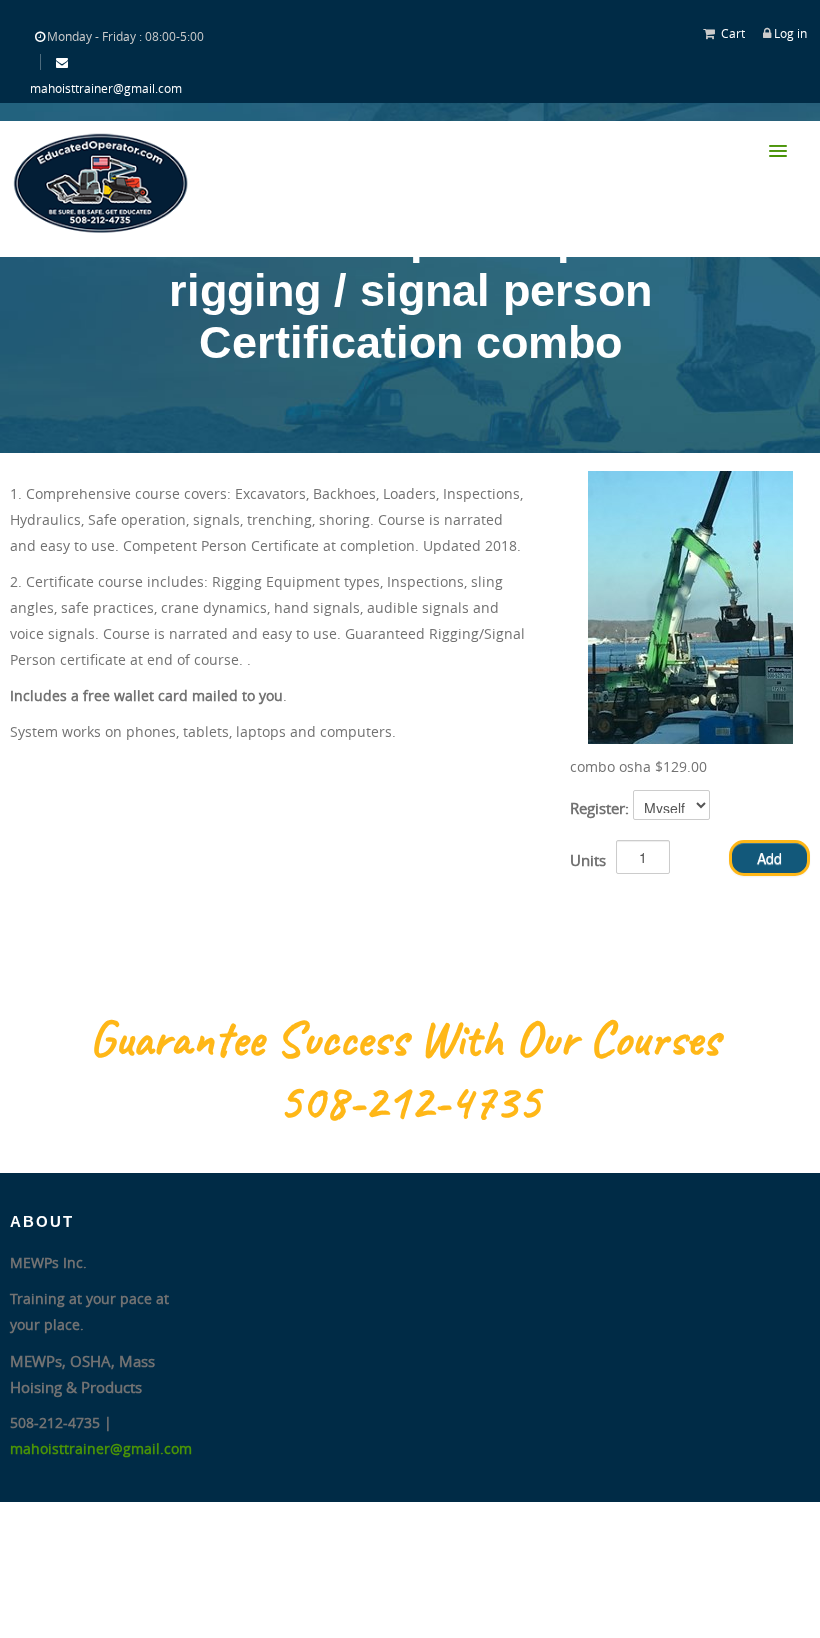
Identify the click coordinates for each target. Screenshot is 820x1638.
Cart (733, 33)
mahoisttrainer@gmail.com (106, 88)
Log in (790, 33)
